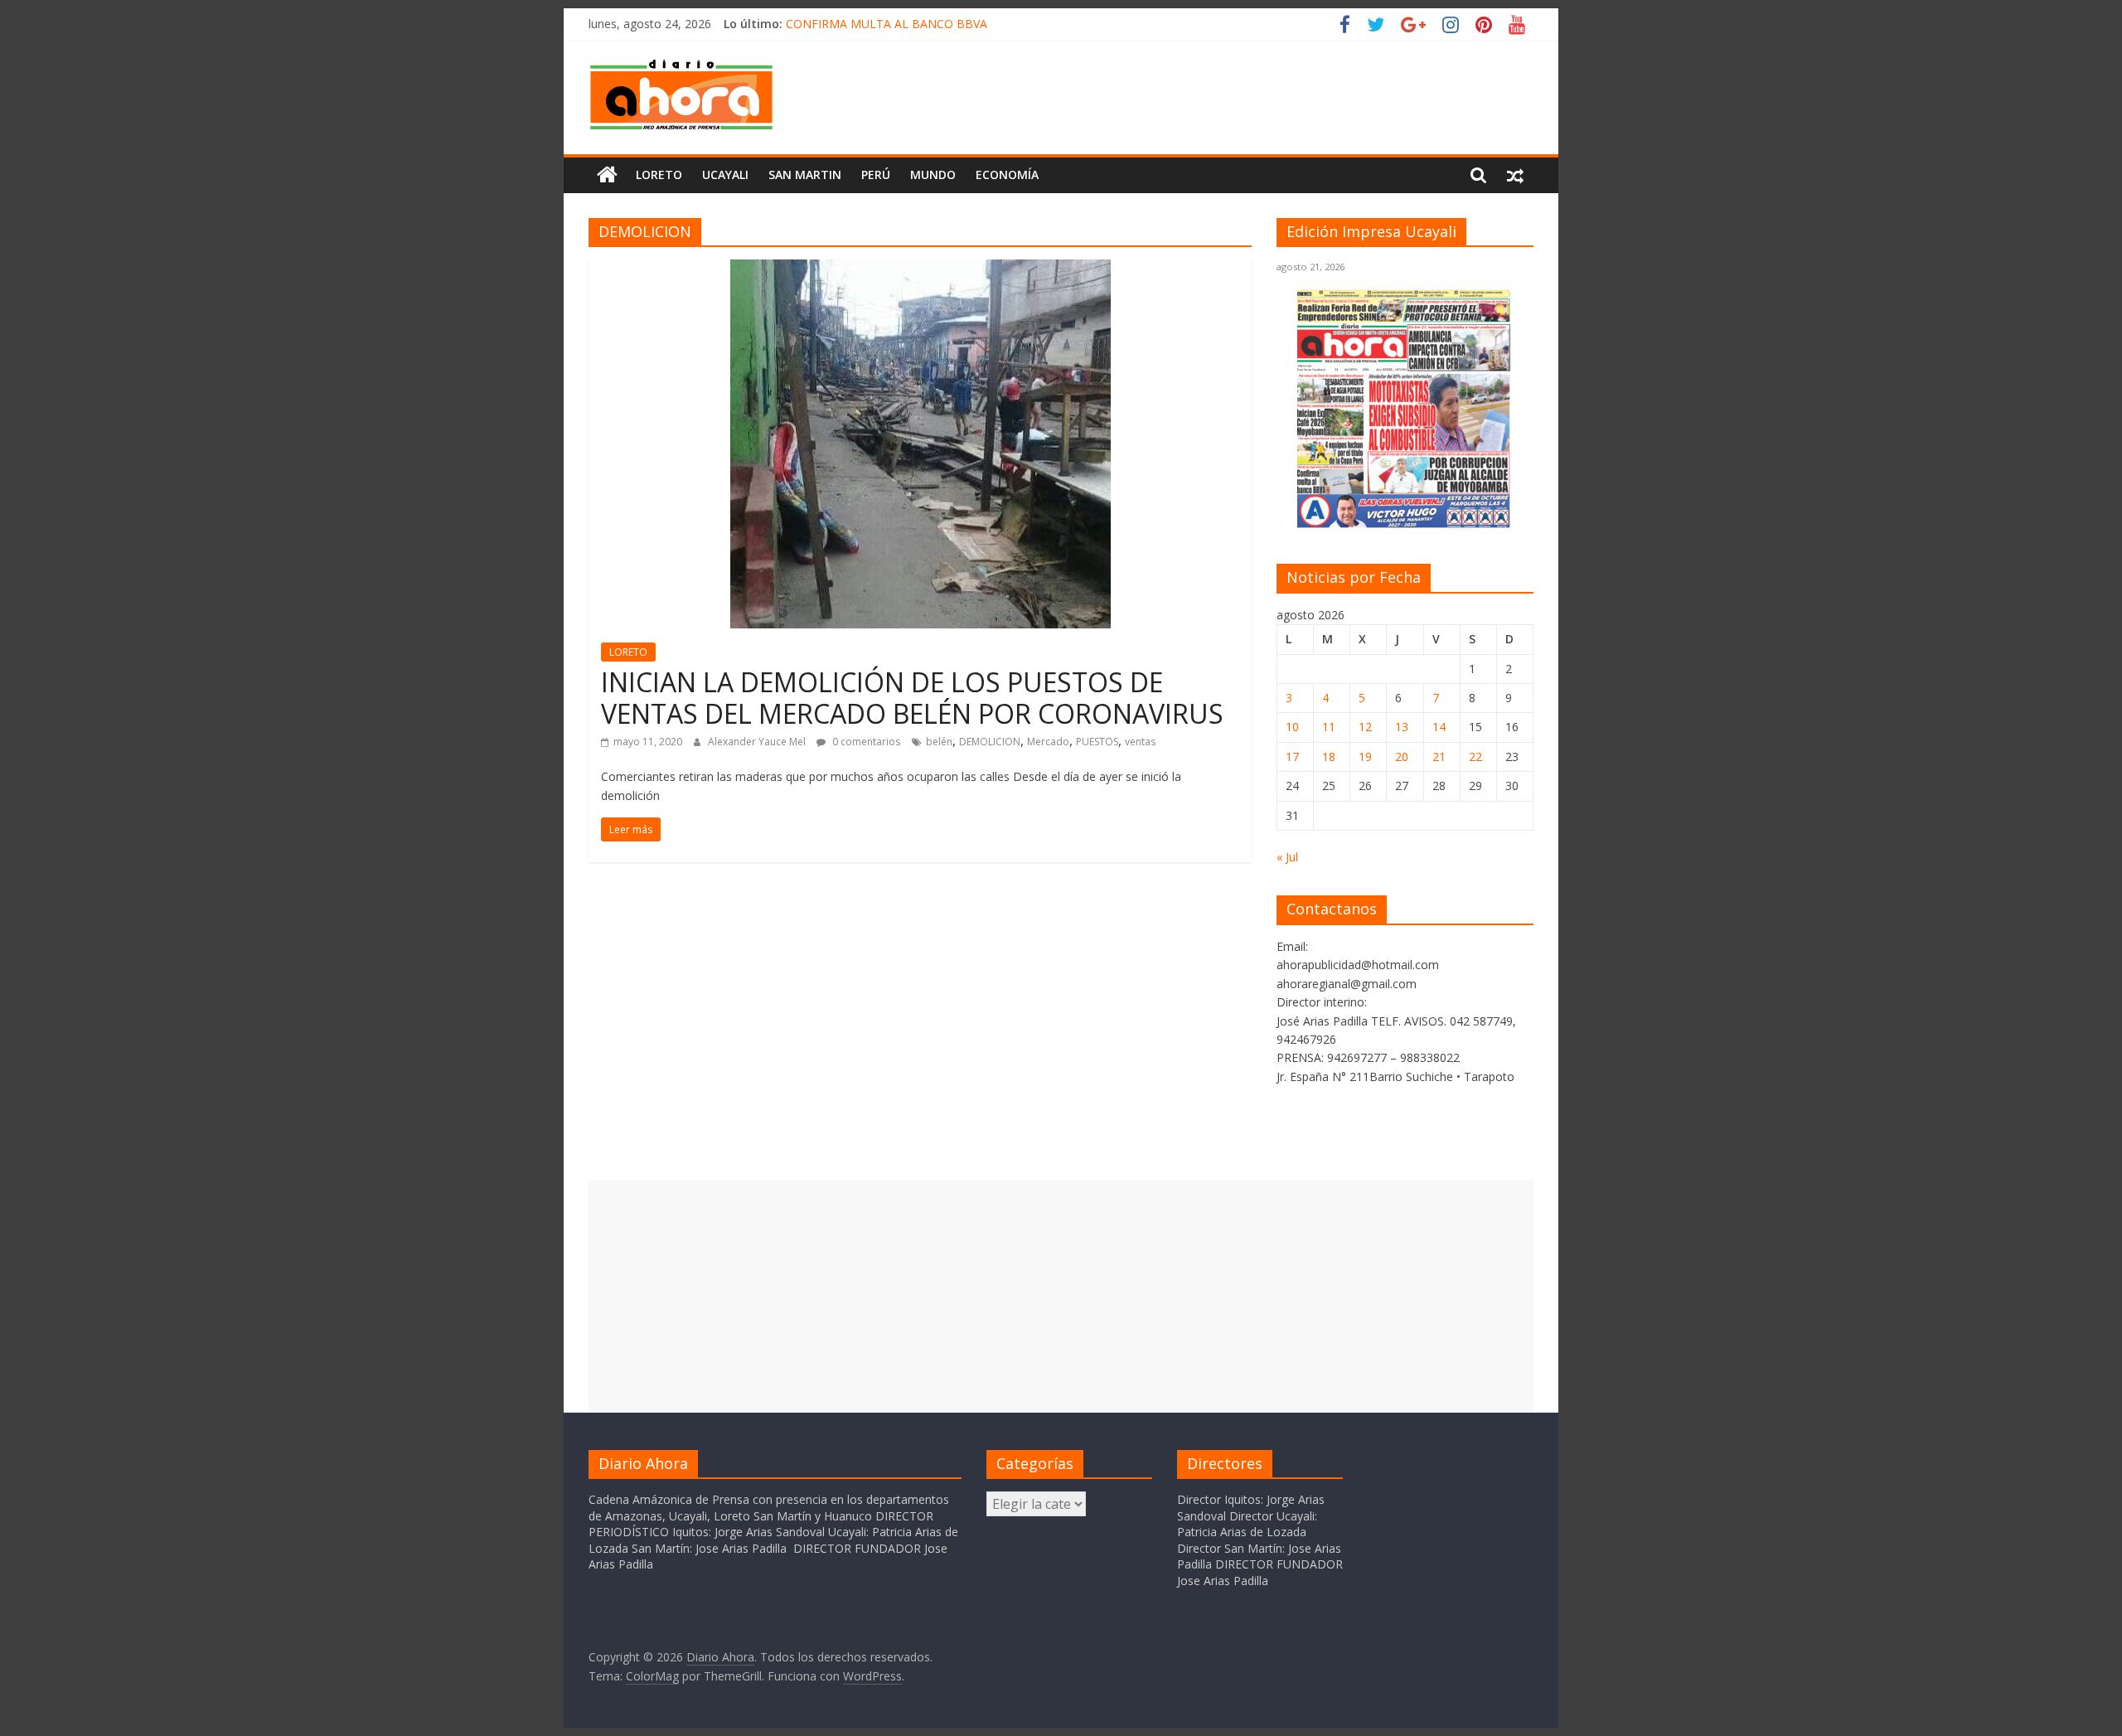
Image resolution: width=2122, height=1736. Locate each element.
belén (939, 742)
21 (1439, 756)
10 (1292, 727)
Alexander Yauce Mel (758, 742)
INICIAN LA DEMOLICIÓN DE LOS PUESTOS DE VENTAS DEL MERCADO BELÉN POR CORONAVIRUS (912, 698)
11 (1329, 727)
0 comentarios (865, 742)
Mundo (933, 175)
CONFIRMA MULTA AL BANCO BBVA (887, 24)
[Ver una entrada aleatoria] (1515, 175)
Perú (876, 175)
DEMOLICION (990, 742)
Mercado (1048, 742)
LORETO (628, 652)
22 (1475, 756)
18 (1329, 756)
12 (1365, 727)
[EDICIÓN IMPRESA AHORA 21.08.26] (1405, 525)
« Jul (1287, 857)
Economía (1007, 175)
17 (1292, 756)
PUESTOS (1097, 742)
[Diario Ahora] (607, 175)
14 (1439, 727)
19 (1365, 756)
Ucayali (725, 175)
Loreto (659, 175)
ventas (1140, 742)
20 (1402, 756)
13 (1402, 727)
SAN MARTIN (805, 175)
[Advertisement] (1061, 1296)
